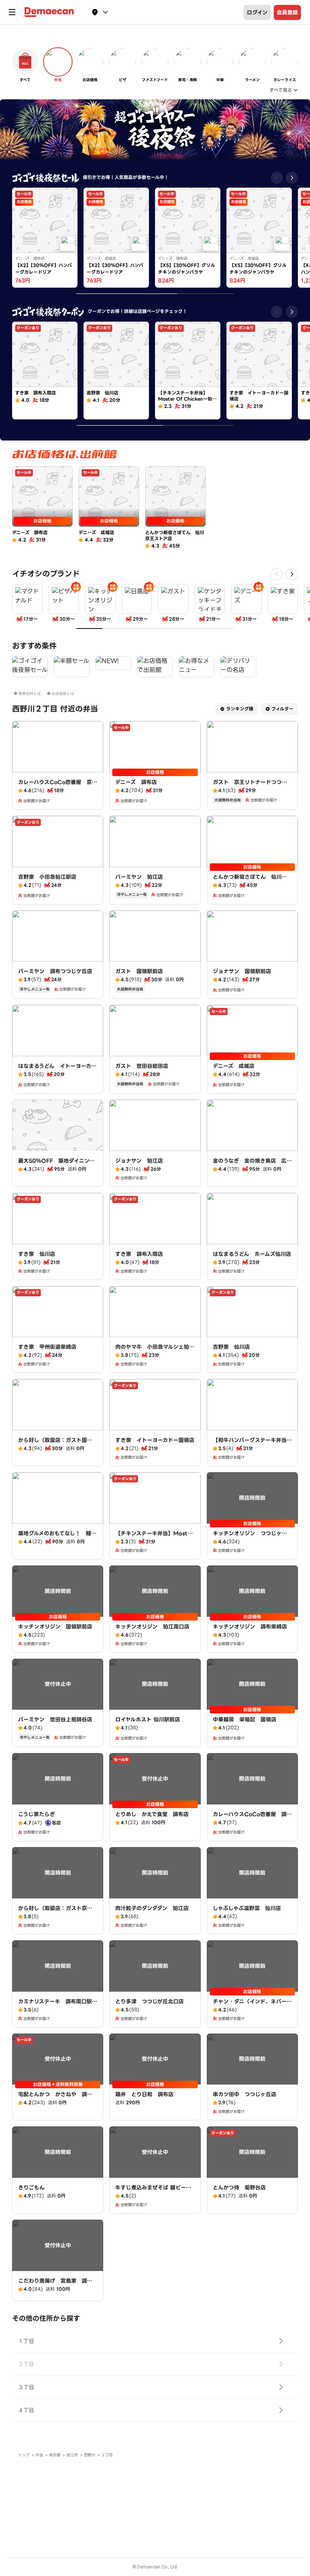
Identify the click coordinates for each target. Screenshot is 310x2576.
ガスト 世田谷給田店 (142, 1066)
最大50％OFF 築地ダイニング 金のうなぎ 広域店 (59, 1165)
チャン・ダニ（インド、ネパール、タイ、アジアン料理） (250, 2005)
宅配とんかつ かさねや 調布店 (55, 2098)
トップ (24, 2455)
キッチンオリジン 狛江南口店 (152, 1627)
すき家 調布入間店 (139, 1254)
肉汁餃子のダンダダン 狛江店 (152, 1908)
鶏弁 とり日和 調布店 (144, 2094)
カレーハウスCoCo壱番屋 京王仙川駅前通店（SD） (58, 786)
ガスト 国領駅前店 (139, 971)
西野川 (90, 2455)
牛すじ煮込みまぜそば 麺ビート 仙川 (153, 2191)
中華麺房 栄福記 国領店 (245, 1719)
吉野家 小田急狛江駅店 (47, 877)
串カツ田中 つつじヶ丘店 (245, 2094)
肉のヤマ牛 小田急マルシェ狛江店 (155, 1351)
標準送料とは (29, 694)
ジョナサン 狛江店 (139, 1161)
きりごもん (31, 2188)
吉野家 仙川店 (231, 1347)
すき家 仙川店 (37, 1254)
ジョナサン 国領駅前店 (242, 971)
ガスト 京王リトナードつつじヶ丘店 (250, 786)
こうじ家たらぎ (36, 1814)
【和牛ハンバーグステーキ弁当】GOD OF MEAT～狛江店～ (252, 1444)
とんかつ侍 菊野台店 (239, 2188)
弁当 (39, 2455)
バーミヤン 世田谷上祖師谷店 (55, 1719)
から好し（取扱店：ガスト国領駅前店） (55, 1444)
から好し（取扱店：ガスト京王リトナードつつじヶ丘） (55, 1912)
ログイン (257, 12)
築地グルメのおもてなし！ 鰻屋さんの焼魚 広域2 (57, 1537)
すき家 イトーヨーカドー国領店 (155, 1440)
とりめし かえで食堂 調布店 (152, 1814)
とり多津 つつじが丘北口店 (150, 2001)
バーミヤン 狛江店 (139, 877)
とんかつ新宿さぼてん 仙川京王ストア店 (250, 881)
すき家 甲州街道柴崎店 (47, 1347)
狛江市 (72, 2455)
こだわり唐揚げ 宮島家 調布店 (55, 2285)
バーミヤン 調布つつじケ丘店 (55, 971)
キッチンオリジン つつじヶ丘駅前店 (250, 1537)
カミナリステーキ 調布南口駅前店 (58, 2005)
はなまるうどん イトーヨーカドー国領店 (57, 1070)
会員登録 (287, 12)
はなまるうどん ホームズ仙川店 (252, 1254)
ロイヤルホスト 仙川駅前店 (148, 1719)
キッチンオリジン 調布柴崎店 (250, 1627)
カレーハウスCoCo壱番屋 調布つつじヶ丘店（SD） (252, 1818)
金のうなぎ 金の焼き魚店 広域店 (252, 1165)
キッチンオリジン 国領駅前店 (55, 1627)
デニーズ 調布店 (136, 782)
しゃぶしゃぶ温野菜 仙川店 (247, 1908)
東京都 (55, 2455)
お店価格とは (63, 694)
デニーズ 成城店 (234, 1066)
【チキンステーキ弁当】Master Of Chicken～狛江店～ (154, 1537)
